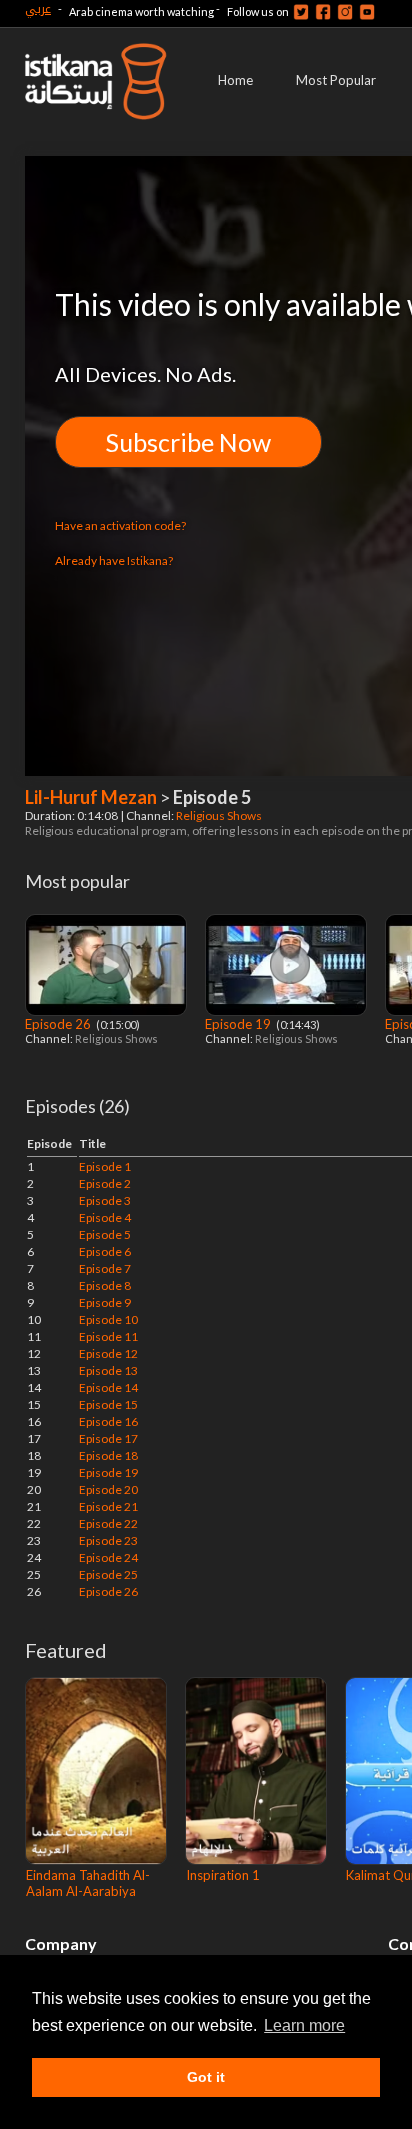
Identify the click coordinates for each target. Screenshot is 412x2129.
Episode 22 (108, 1523)
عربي (38, 8)
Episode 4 (105, 1217)
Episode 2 (105, 1183)
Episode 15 (108, 1404)
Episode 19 (239, 1024)
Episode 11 (108, 1336)
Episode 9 (105, 1302)
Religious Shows (220, 815)
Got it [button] (206, 2077)
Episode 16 (108, 1421)
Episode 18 (108, 1455)
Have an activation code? (120, 525)
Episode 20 (108, 1489)
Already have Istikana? (114, 560)
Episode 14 (108, 1387)
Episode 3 (105, 1200)
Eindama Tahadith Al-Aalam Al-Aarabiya (88, 1883)
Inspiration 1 (223, 1875)
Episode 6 (105, 1251)
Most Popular (336, 80)
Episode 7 (105, 1268)
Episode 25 (108, 1574)
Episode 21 (108, 1506)
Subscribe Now (188, 442)
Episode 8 (105, 1285)
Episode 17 (108, 1438)
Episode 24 (108, 1557)
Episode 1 (105, 1166)
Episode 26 (59, 1024)
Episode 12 (108, 1353)
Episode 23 (108, 1540)
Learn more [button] (304, 2025)
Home (235, 80)
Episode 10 (108, 1319)
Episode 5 (105, 1234)
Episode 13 (108, 1370)
